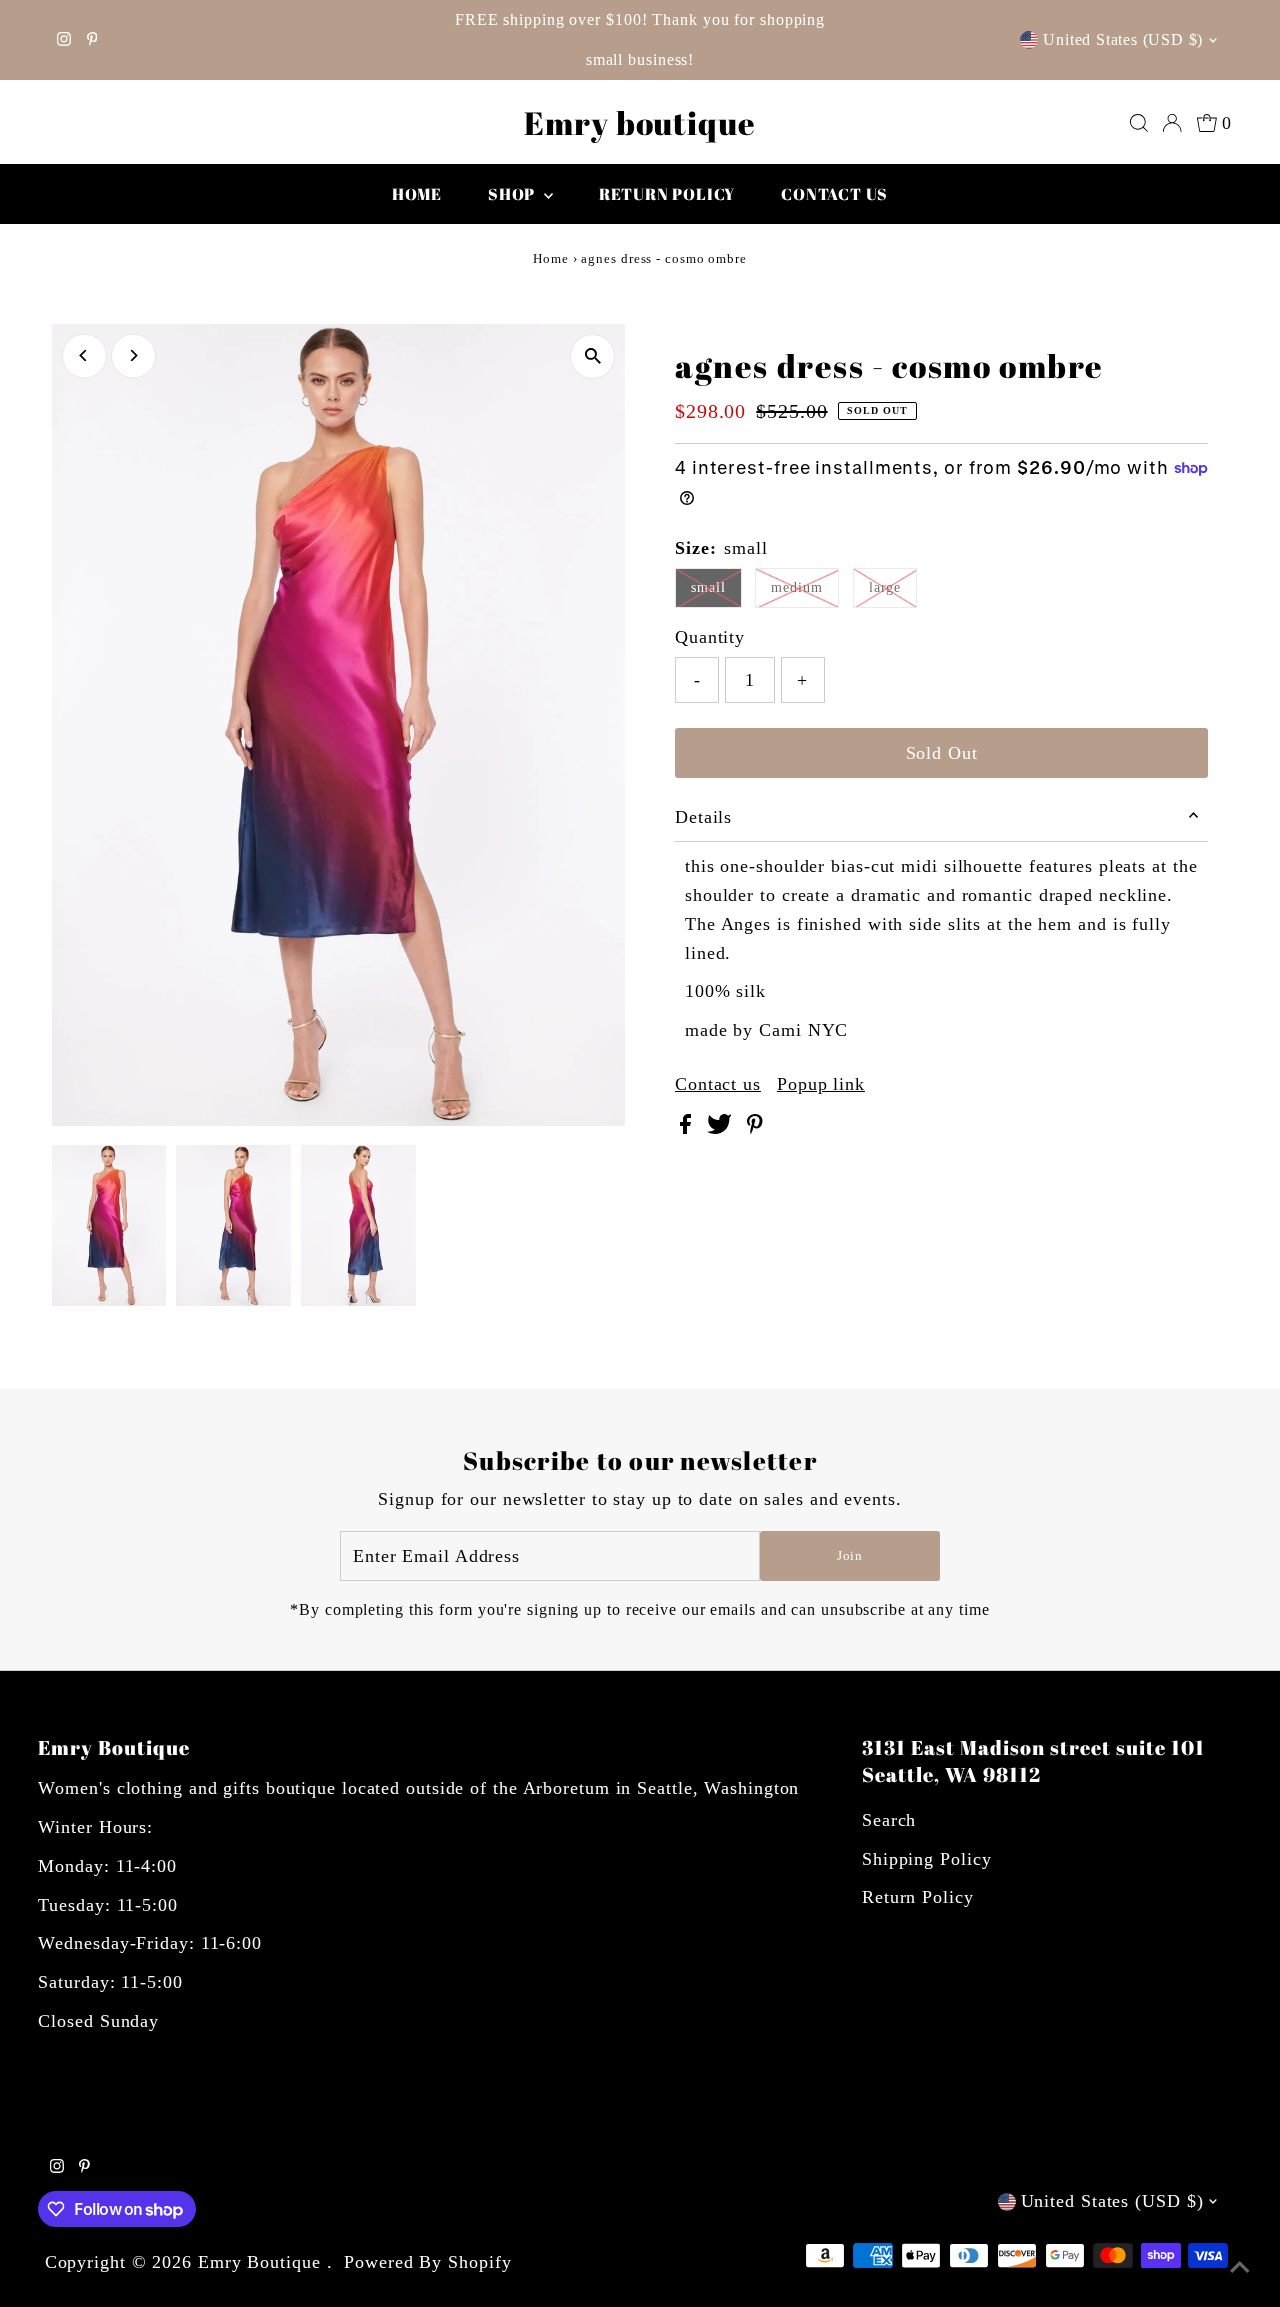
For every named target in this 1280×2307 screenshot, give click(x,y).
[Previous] (84, 355)
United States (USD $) (1123, 39)
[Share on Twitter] (722, 1128)
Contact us (834, 194)
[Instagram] (64, 40)
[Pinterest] (92, 40)
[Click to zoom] (592, 356)
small (708, 587)
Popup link (821, 1084)
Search (889, 1820)
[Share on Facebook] (688, 1128)
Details (703, 817)
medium (796, 587)
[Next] (133, 355)
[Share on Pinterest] (755, 1128)
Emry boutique (640, 122)
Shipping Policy (927, 1859)
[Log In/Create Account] (1172, 123)
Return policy (667, 194)
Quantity (710, 637)
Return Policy (918, 1897)
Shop (513, 194)
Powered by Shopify (427, 2262)
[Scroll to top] (1240, 2267)
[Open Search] (1139, 123)
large (885, 587)
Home (417, 194)
